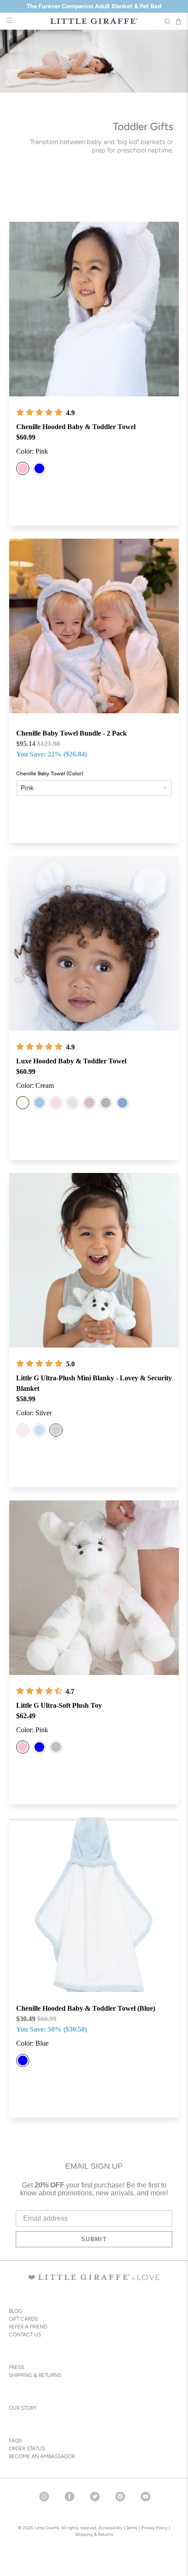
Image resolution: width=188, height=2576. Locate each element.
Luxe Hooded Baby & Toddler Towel (71, 1061)
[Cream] (23, 1103)
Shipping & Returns (94, 2534)
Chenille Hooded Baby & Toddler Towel (76, 427)
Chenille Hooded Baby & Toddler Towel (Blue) (86, 2008)
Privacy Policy (154, 2528)
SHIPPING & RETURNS (35, 2375)
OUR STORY (23, 2408)
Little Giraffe (47, 2528)
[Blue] (39, 468)
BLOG (16, 2311)
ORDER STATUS (27, 2449)
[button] (39, 413)
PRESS (16, 2367)
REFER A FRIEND (28, 2327)
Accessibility (110, 2528)
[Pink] (23, 468)
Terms (132, 2528)
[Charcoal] (106, 1103)
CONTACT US (25, 2335)
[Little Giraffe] (94, 21)
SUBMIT (94, 2239)
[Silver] (73, 1103)
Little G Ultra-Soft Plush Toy (59, 1705)
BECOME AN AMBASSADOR (42, 2456)
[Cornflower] (122, 1103)
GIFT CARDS (23, 2319)
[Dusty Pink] (89, 1103)
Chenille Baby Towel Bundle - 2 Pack (71, 733)
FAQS (15, 2441)
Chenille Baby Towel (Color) (50, 774)
